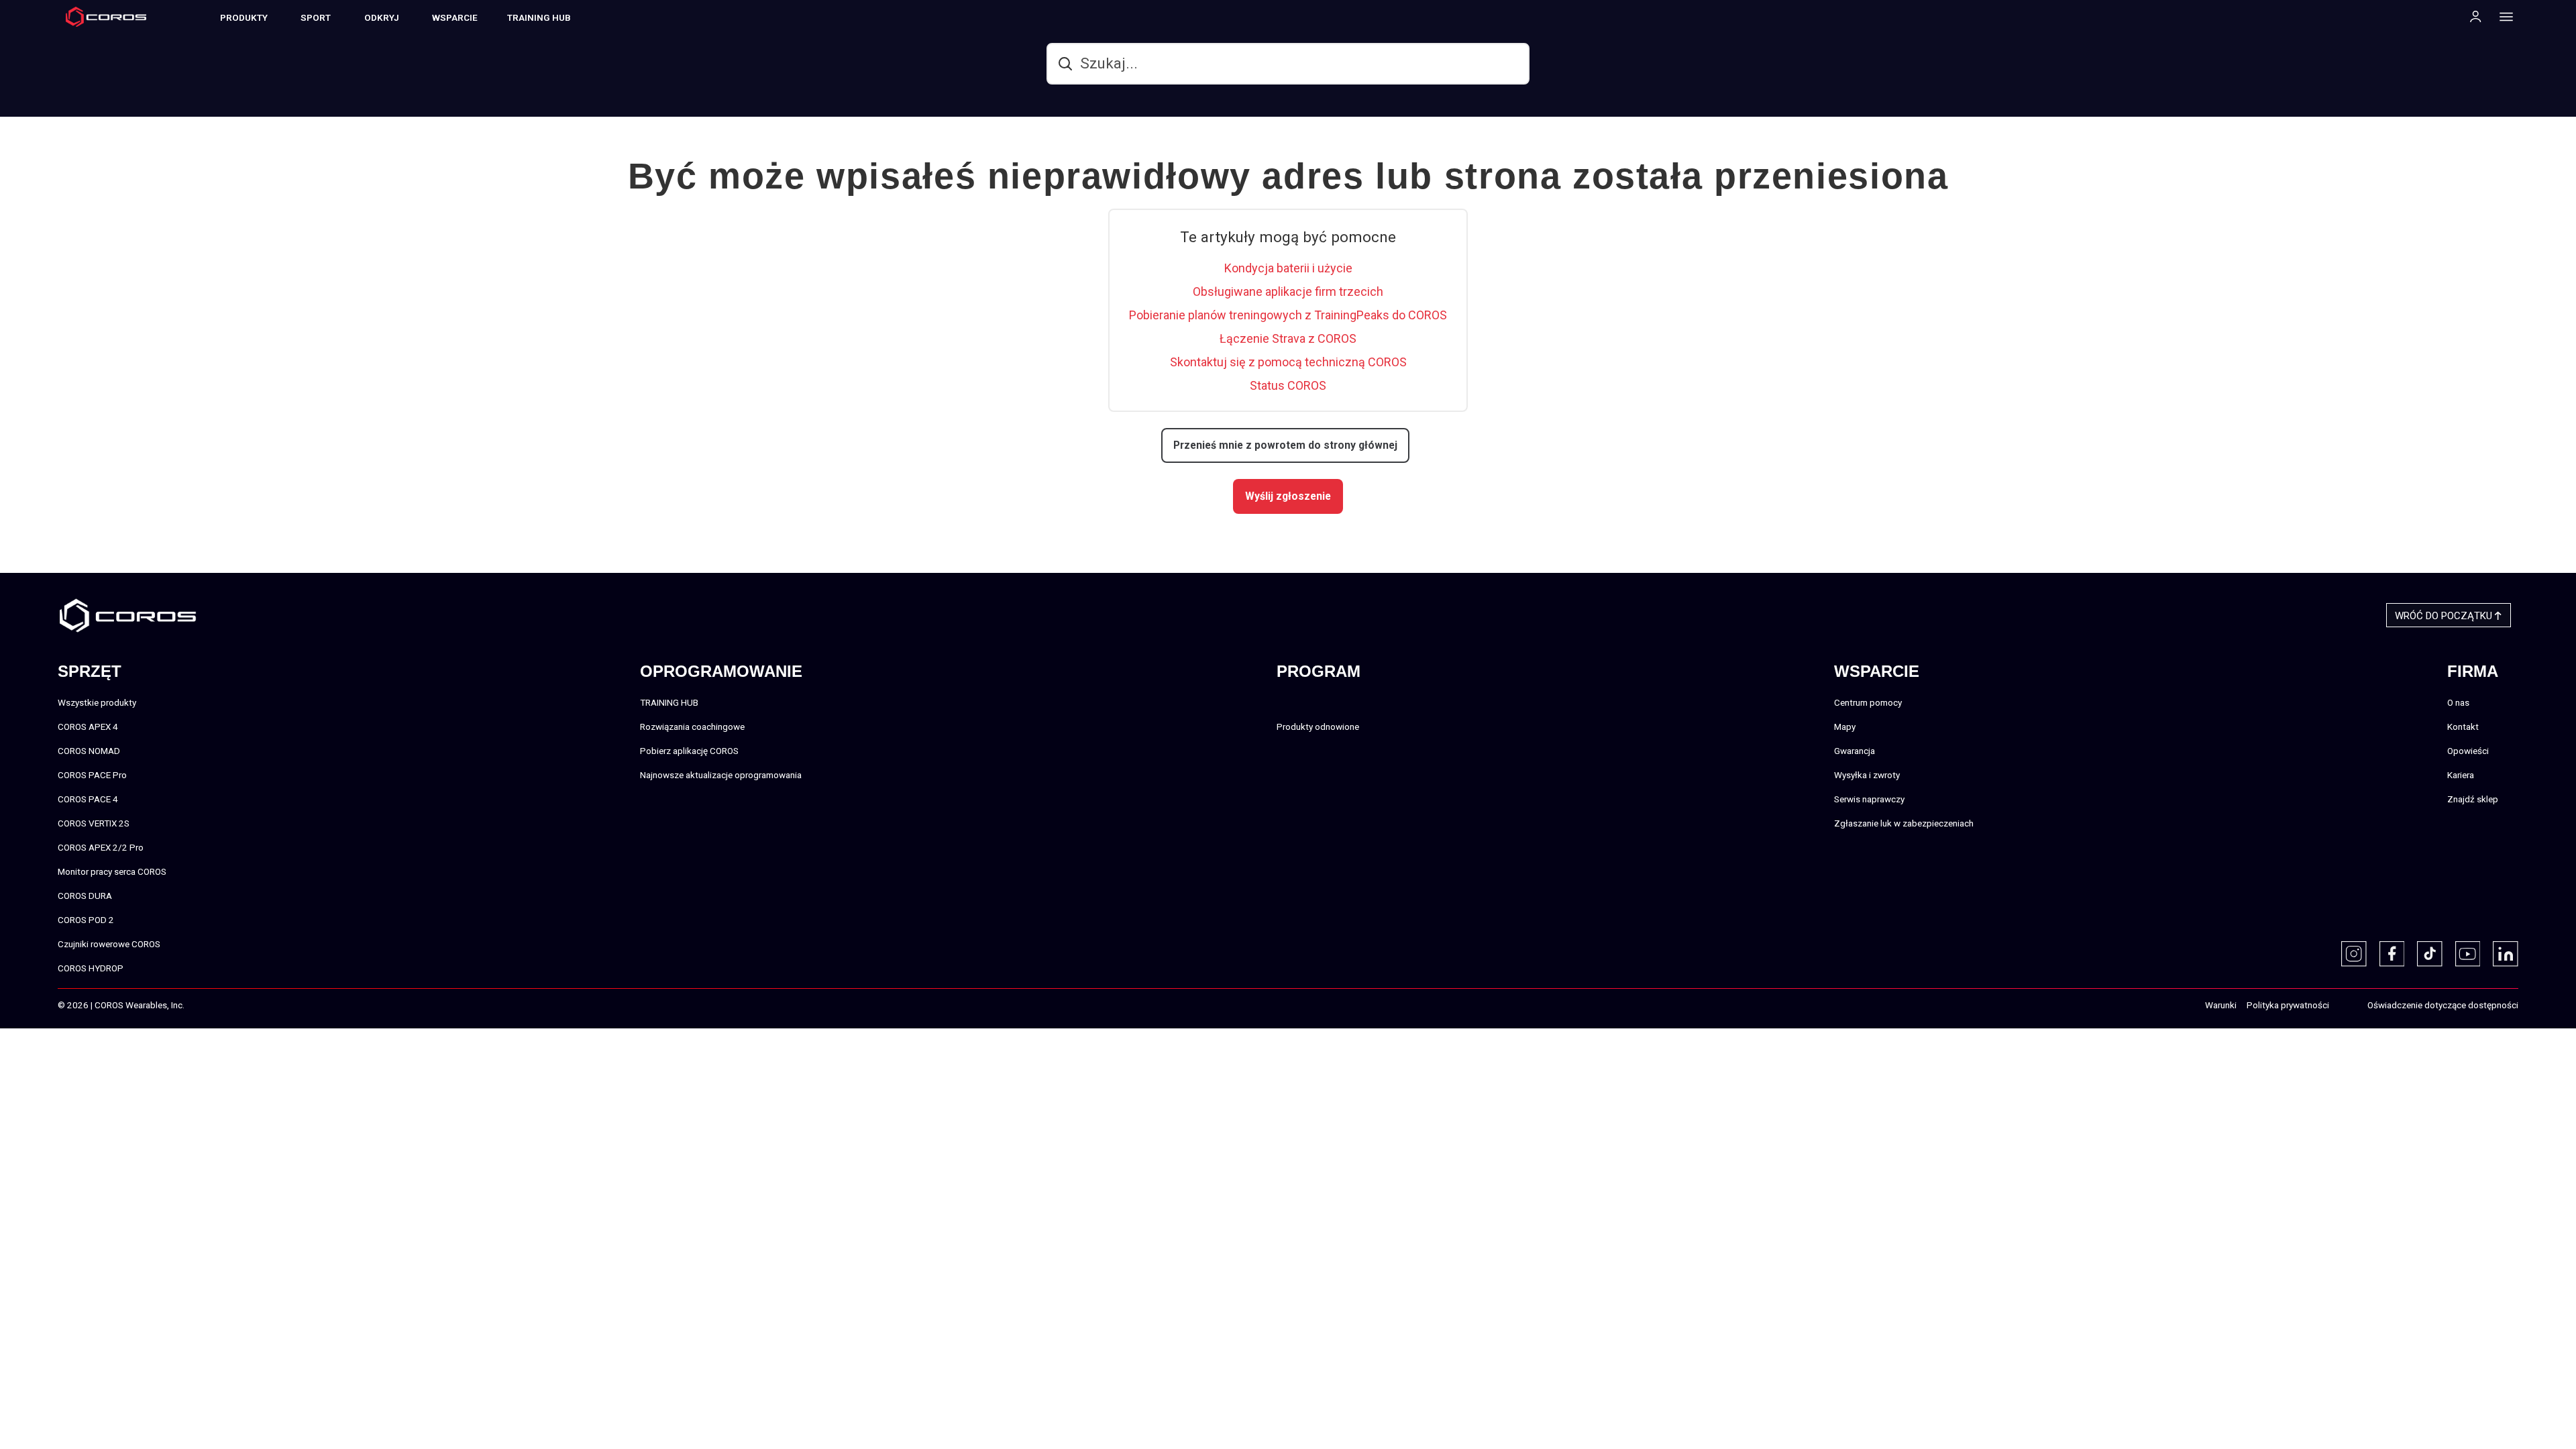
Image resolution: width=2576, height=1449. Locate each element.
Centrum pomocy (1868, 702)
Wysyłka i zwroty (1867, 775)
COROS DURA (85, 896)
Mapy (1845, 727)
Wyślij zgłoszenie (1288, 496)
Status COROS (1288, 385)
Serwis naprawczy (1869, 799)
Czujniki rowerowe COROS (109, 944)
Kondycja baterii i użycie (1288, 268)
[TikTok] (2430, 954)
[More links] (2502, 16)
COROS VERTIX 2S (94, 823)
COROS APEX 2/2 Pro (101, 847)
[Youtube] (2468, 954)
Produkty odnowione (1318, 727)
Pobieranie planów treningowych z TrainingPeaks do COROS (1288, 315)
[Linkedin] (2506, 954)
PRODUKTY (244, 17)
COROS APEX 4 (88, 727)
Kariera (2461, 775)
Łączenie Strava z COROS (1288, 338)
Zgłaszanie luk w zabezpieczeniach (1904, 823)
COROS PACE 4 (88, 799)
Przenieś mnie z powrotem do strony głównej (1285, 445)
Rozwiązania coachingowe (692, 727)
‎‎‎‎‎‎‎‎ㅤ (2343, 1006)
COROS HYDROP (91, 968)
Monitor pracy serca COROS (112, 871)
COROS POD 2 (86, 920)
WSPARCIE (455, 17)
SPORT (316, 17)
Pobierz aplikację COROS (689, 751)
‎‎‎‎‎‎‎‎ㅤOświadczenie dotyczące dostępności (2443, 1005)
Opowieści (2468, 751)
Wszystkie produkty (97, 702)
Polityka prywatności (2288, 1005)
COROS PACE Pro (92, 775)
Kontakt (2463, 727)
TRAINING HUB (539, 17)
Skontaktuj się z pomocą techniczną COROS (1288, 362)
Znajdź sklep (2473, 799)
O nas (2458, 702)
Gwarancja (1855, 751)
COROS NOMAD (89, 751)
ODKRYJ (382, 17)
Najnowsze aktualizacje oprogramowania (721, 775)
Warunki (2221, 1005)
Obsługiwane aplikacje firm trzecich (1288, 291)
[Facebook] (2392, 954)
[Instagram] (2354, 954)
